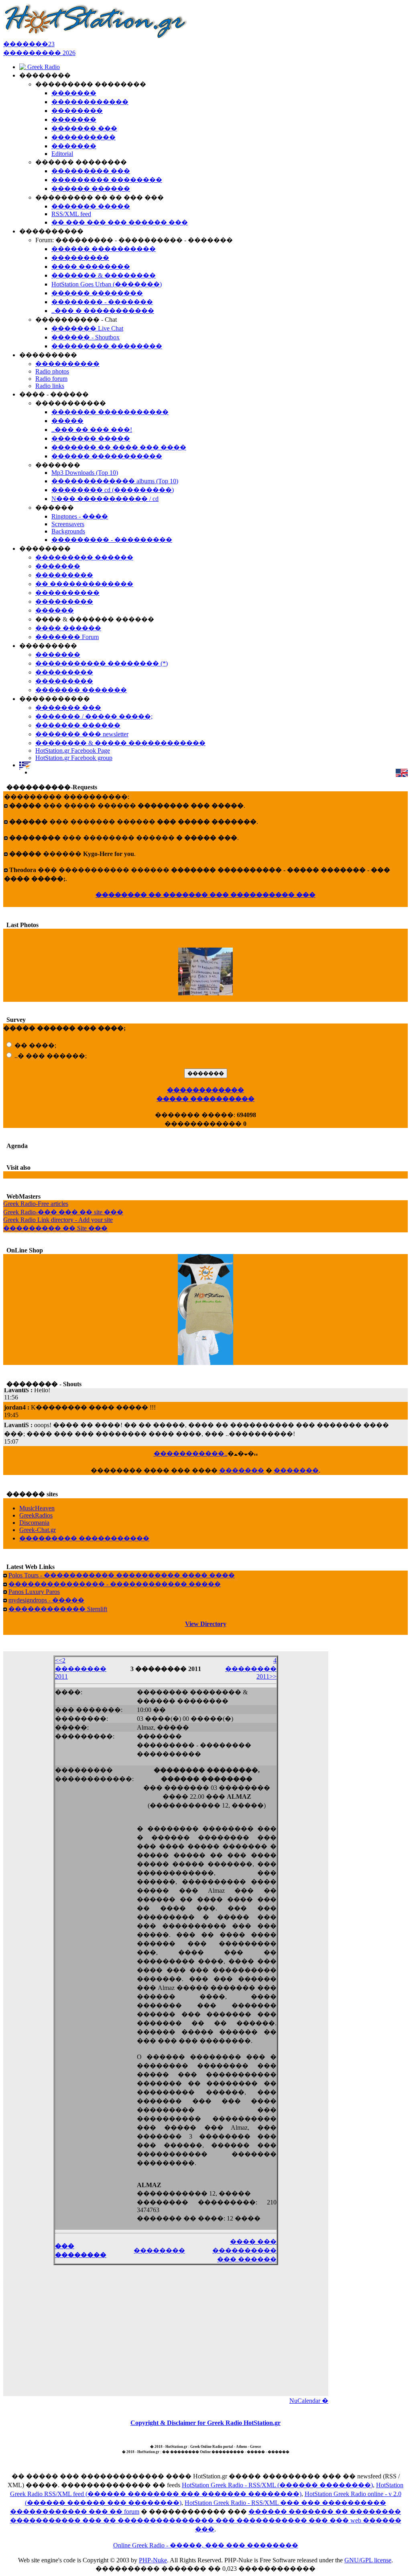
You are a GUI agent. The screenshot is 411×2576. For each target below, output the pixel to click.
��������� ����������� (84, 1538)
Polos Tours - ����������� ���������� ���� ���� (122, 1575)
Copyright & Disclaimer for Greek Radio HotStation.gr (205, 2423)
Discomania (34, 1523)
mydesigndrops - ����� (46, 1600)
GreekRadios (36, 1515)
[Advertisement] (166, 2336)
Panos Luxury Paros (34, 1592)
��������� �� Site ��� (55, 1228)
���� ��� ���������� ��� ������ (244, 2250)
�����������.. (191, 1453)
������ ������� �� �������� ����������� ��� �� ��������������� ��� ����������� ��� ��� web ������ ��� (206, 2520)
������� (242, 1470)
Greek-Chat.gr (38, 1530)
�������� (159, 2250)
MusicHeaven (37, 1508)
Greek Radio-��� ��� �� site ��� (63, 1212)
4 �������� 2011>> (251, 1668)
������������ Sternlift (58, 1609)
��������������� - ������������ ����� (115, 1584)
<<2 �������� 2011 (81, 1668)
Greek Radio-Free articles (36, 1204)
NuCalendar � (309, 2401)
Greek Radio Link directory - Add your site (58, 1220)
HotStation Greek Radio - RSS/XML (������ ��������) (277, 2485)
